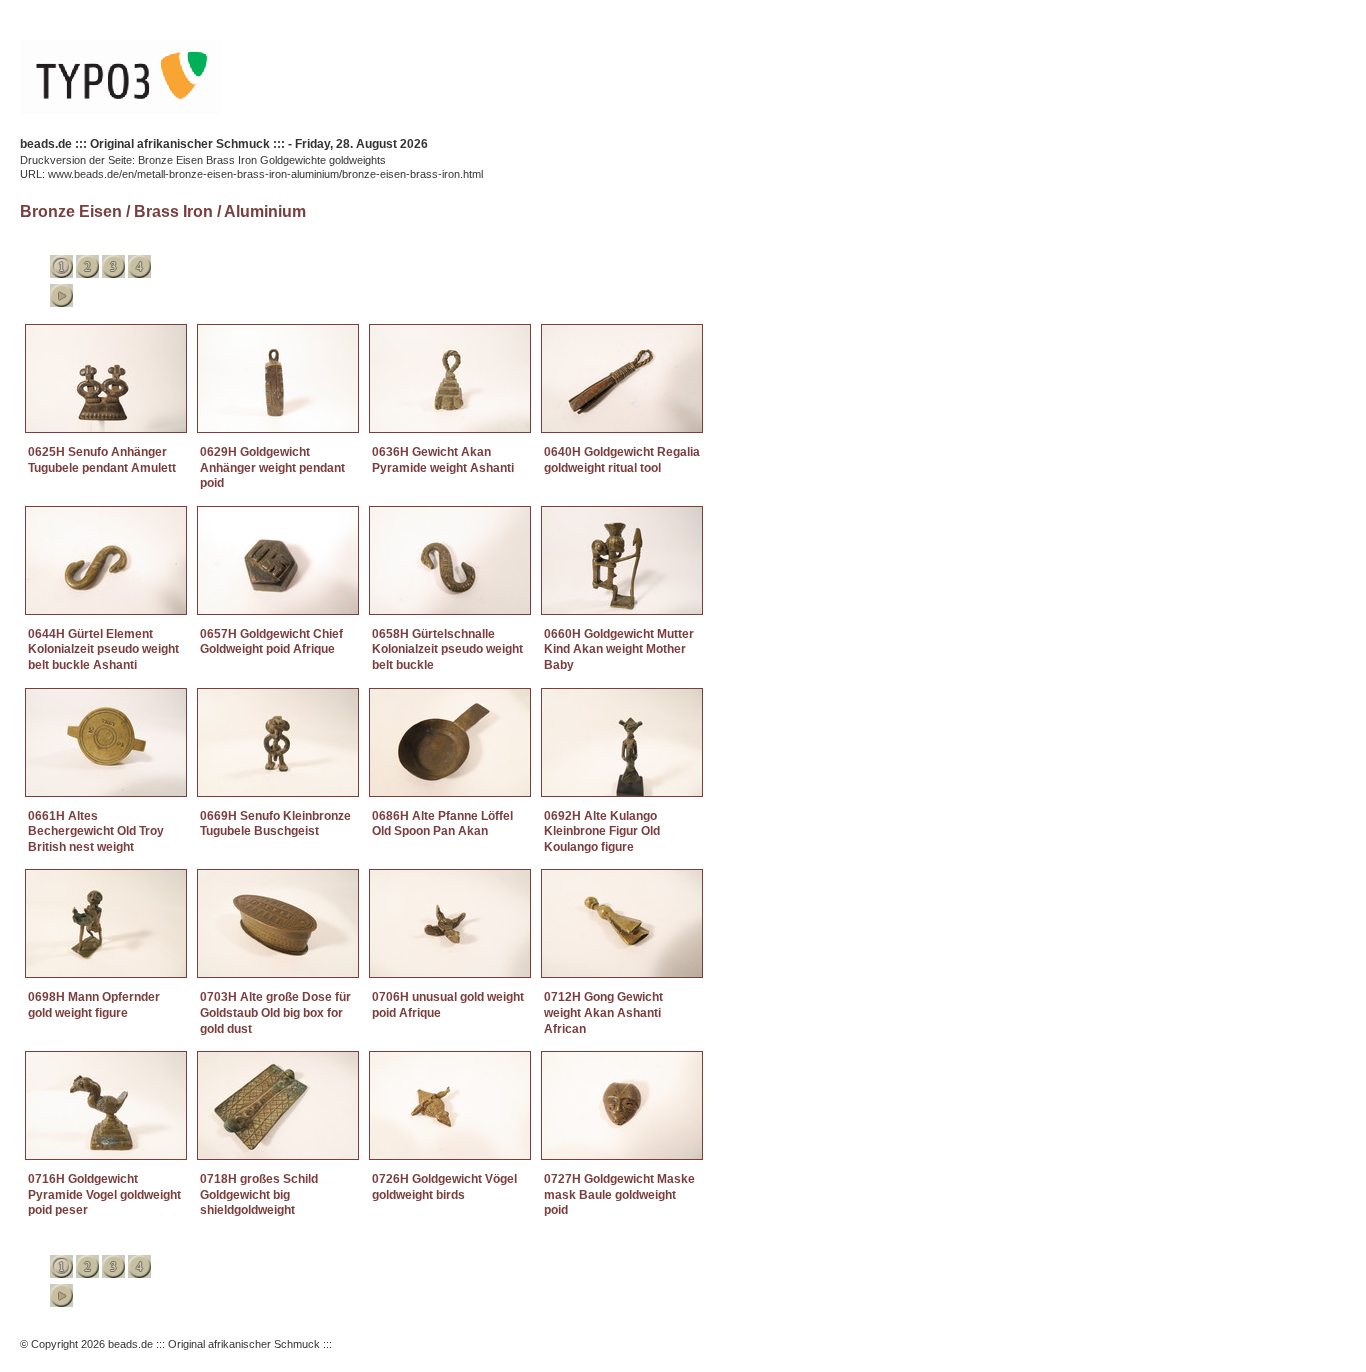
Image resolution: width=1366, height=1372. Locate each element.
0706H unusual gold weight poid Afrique (448, 1005)
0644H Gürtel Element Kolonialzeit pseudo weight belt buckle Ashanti (103, 649)
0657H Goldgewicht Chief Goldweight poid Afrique (271, 642)
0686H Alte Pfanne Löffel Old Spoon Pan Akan (442, 824)
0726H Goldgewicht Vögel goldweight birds (444, 1187)
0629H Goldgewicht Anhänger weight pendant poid (272, 467)
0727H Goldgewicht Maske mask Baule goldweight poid (619, 1194)
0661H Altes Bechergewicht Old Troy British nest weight (96, 831)
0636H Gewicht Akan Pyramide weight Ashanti (443, 460)
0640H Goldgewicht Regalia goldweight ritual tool (622, 460)
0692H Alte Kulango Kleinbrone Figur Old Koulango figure (602, 831)
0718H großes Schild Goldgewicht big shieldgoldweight (259, 1194)
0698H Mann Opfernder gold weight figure (94, 1005)
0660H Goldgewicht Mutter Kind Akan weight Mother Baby (619, 649)
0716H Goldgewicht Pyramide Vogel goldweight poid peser (104, 1194)
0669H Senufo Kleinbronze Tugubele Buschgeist (275, 824)
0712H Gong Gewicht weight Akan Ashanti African (603, 1012)
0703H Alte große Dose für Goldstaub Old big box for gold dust (275, 1012)
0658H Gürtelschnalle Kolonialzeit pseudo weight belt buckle (447, 649)
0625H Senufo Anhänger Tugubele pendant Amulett (102, 460)
